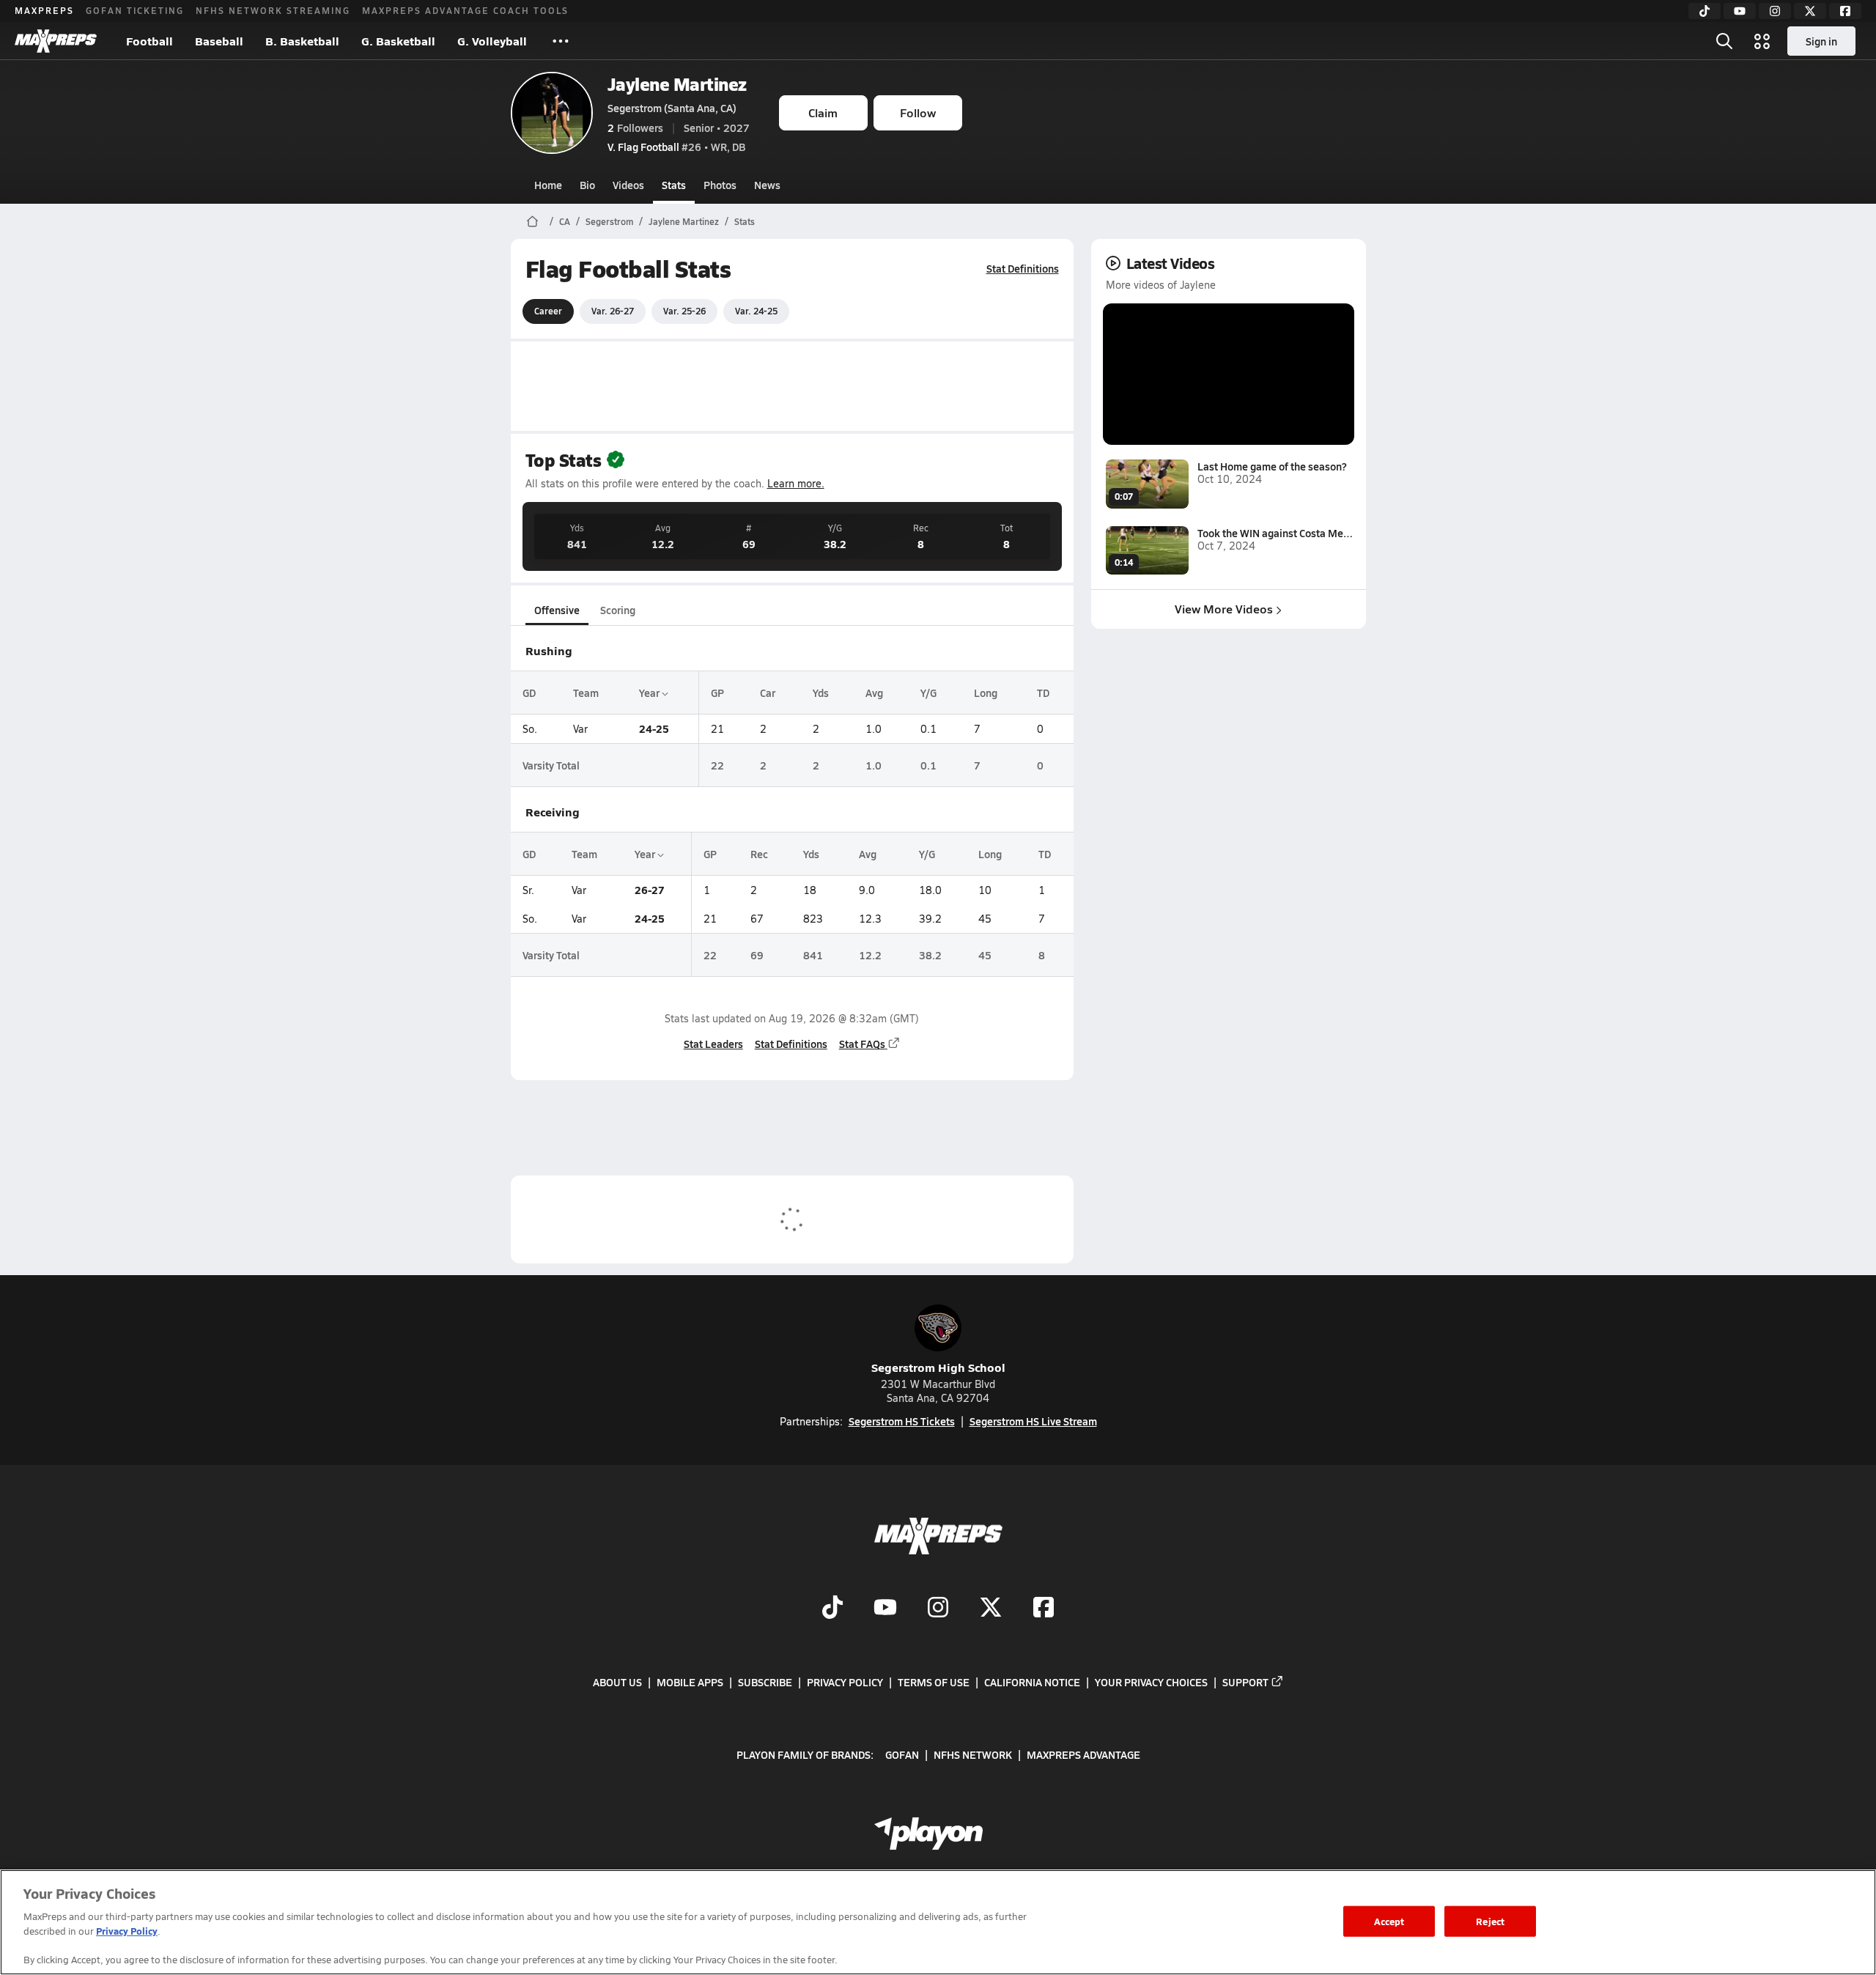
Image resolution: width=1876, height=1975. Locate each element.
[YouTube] (1740, 11)
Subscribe (765, 1682)
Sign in (1821, 41)
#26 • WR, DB (676, 147)
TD (1043, 693)
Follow (918, 112)
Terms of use (934, 1682)
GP (717, 693)
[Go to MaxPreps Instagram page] (938, 1609)
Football (149, 41)
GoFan (902, 1754)
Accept (1389, 1921)
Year (650, 693)
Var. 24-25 (756, 311)
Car (768, 693)
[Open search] (1724, 41)
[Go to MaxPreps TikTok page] (832, 1609)
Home (548, 185)
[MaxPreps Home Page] (532, 221)
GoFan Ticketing (135, 10)
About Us (617, 1682)
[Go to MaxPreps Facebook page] (1044, 1609)
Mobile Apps (690, 1682)
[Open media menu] (1762, 41)
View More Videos (1224, 609)
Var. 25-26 (684, 311)
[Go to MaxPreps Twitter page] (991, 1609)
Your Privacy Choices (1151, 1682)
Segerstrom (609, 221)
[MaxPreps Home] (56, 41)
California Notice (1032, 1682)
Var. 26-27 (613, 311)
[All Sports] (561, 41)
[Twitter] (1810, 11)
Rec (759, 854)
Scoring (618, 610)
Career (548, 311)
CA (565, 221)
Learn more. (796, 483)
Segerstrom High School (938, 1367)
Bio (587, 185)
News (767, 185)
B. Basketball (302, 41)
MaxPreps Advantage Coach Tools (465, 10)
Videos (628, 185)
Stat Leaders (713, 1044)
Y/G (928, 693)
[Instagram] (1775, 11)
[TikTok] (1705, 11)
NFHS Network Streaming (273, 10)
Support (1245, 1682)
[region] (938, 1922)
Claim (823, 112)
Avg (874, 693)
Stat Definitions (1023, 268)
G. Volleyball (492, 41)
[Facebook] (1845, 11)
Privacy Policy (845, 1682)
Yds (821, 693)
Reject (1490, 1921)
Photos (720, 185)
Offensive (557, 610)
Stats (674, 185)
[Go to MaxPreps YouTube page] (885, 1609)
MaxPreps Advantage (1083, 1754)
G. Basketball (398, 41)
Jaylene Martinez (677, 84)
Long (986, 693)
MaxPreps (44, 10)
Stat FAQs (862, 1044)
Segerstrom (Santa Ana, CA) (672, 108)
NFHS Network (973, 1754)
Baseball (219, 41)
